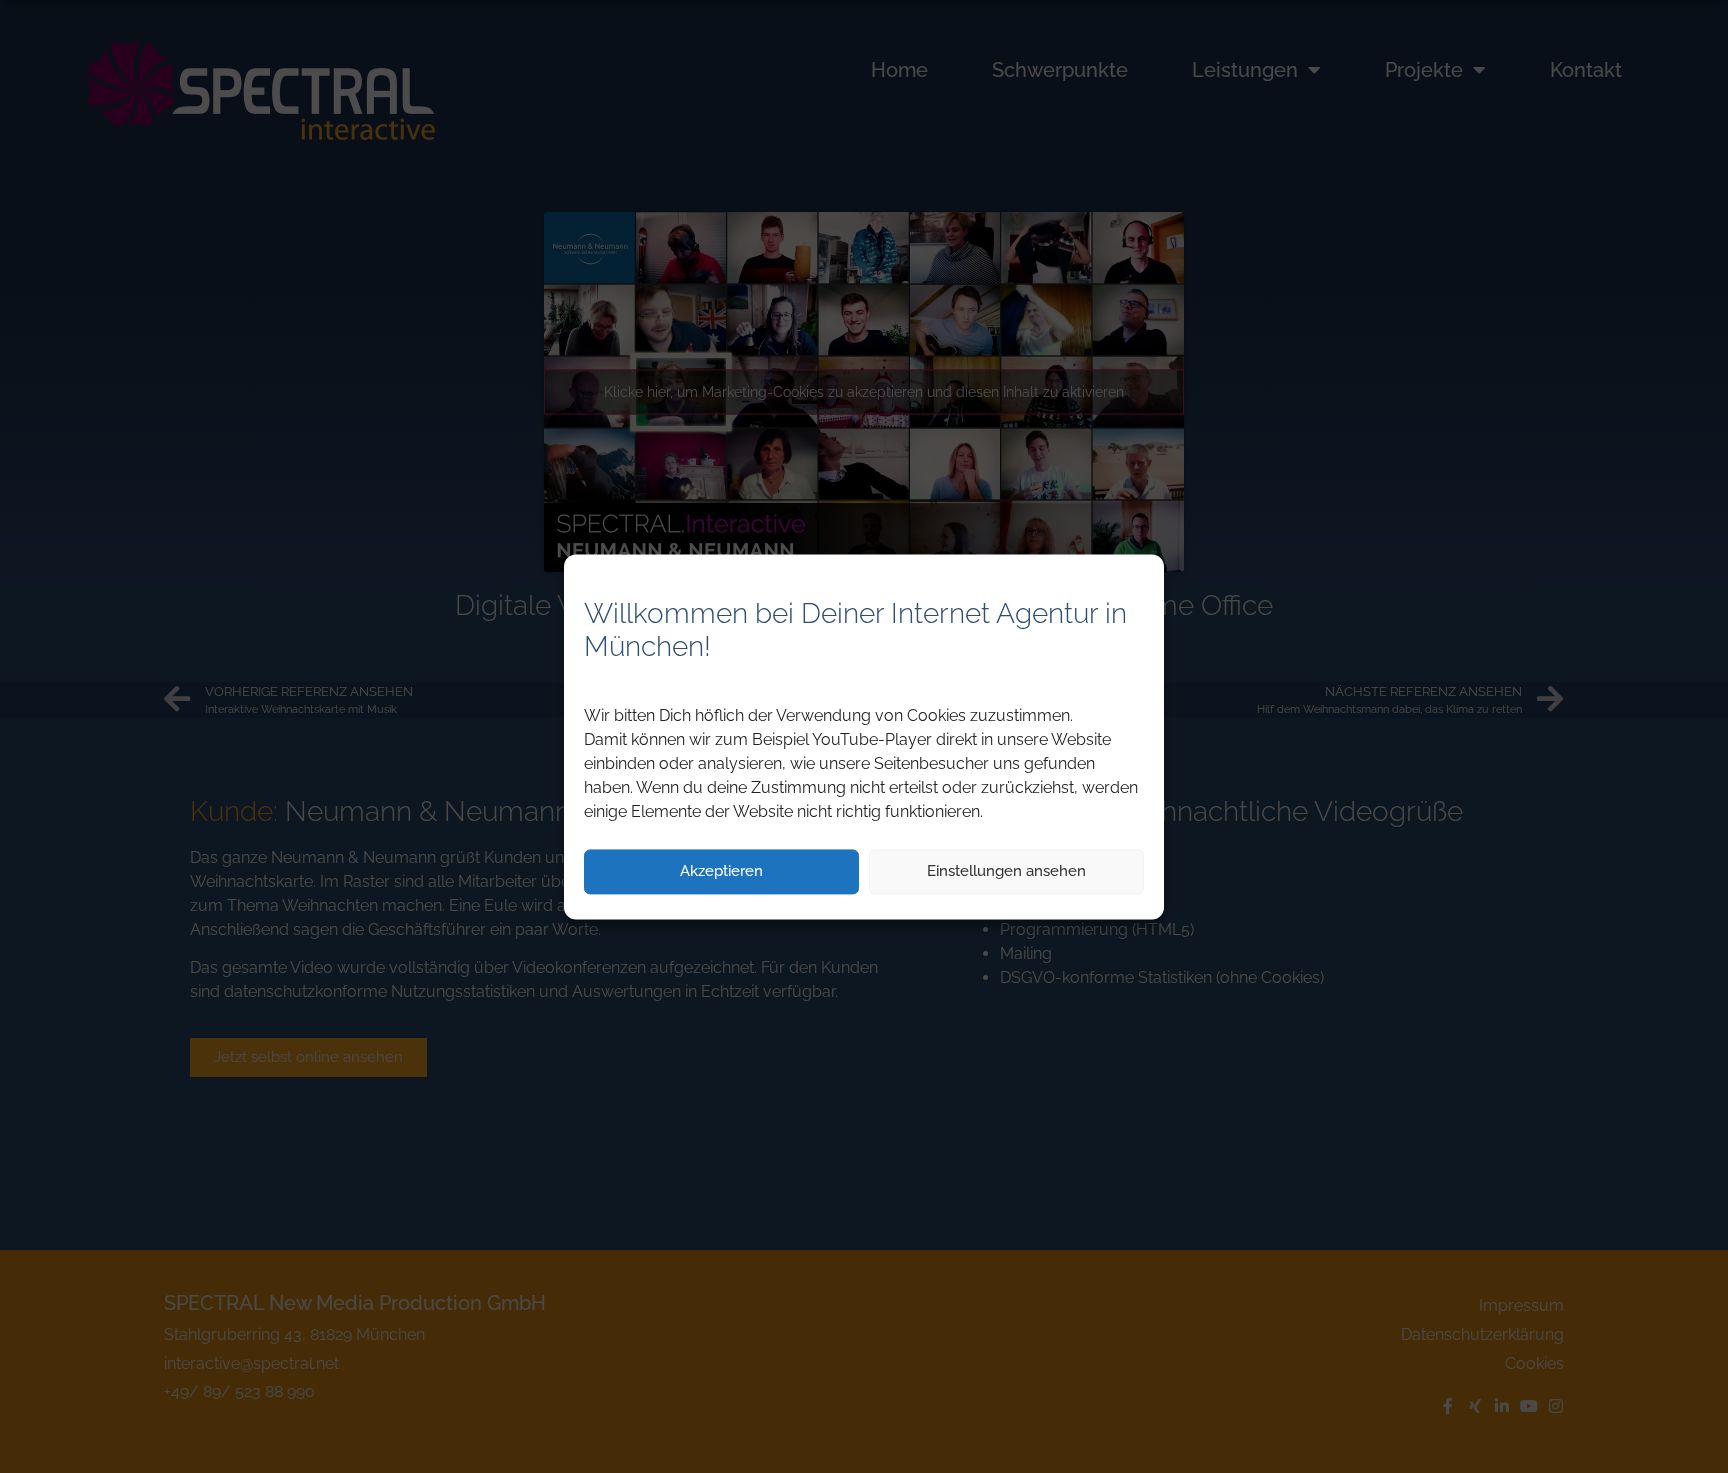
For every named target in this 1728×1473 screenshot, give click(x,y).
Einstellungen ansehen (1006, 872)
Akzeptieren (721, 872)
